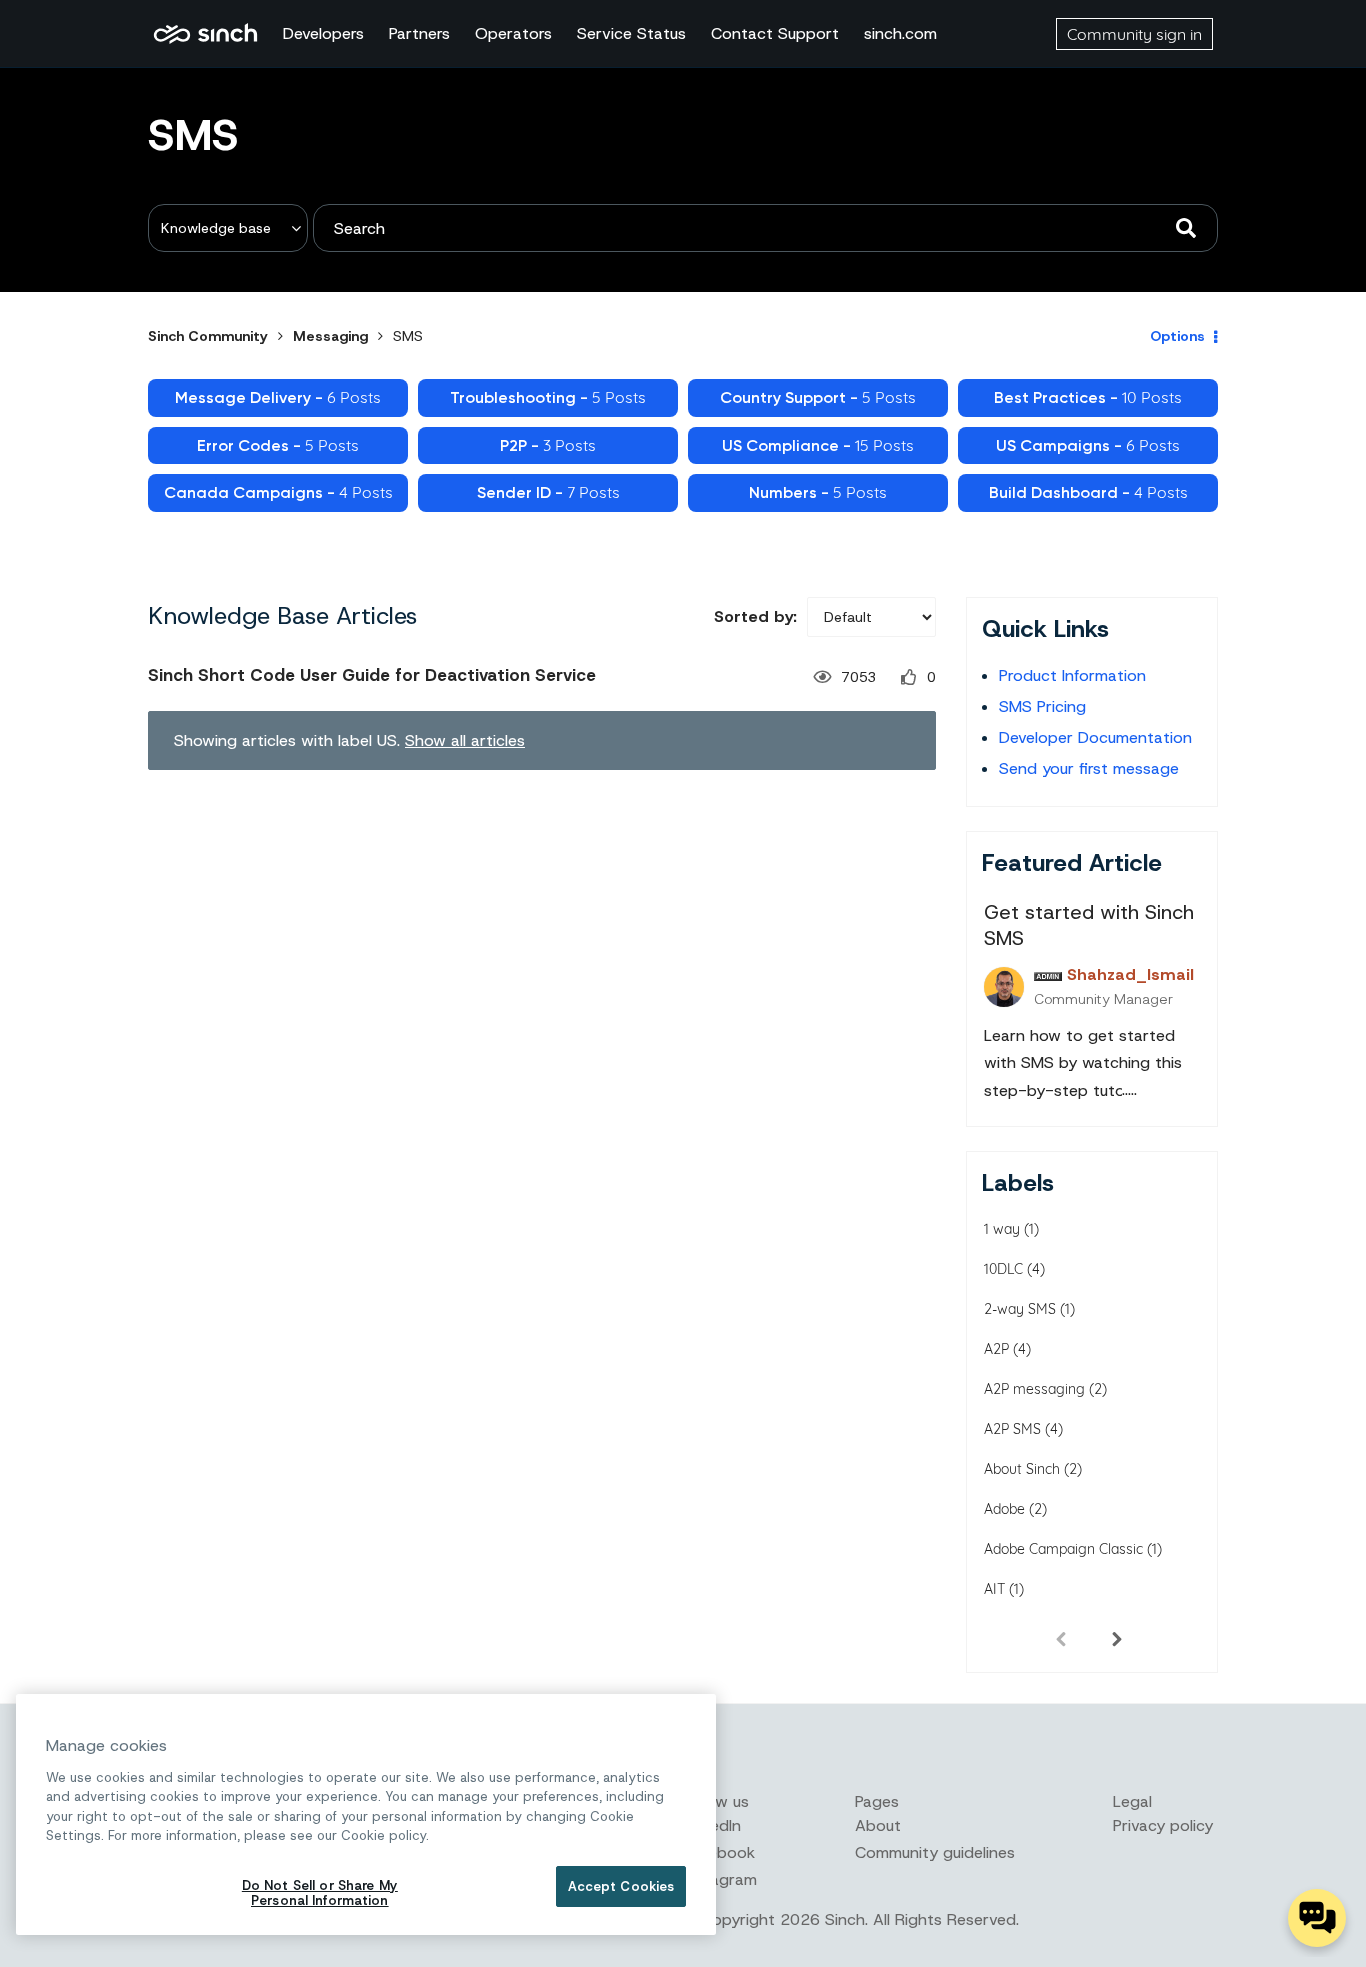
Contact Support (775, 33)
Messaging (330, 336)
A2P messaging (1034, 1389)
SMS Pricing (1042, 706)
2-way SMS (1020, 1309)
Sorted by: (755, 616)
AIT (994, 1589)
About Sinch (1022, 1469)
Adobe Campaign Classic (1063, 1549)
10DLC (1003, 1269)
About (878, 1825)
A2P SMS (1012, 1429)
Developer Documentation (1095, 737)
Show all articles (465, 740)
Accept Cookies (621, 1886)
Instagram (720, 1879)
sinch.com (900, 33)
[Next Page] (1117, 1638)
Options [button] (1177, 336)
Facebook (719, 1852)
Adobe (1004, 1509)
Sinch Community (205, 34)
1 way (1002, 1229)
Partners (419, 33)
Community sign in (1134, 34)
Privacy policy (1163, 1825)
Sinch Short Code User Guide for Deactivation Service (372, 675)
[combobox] (765, 228)
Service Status (631, 33)
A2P (996, 1349)
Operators (513, 33)
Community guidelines (935, 1852)
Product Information (1072, 675)
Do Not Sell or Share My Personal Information (320, 1893)
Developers (323, 33)
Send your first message (1089, 768)
